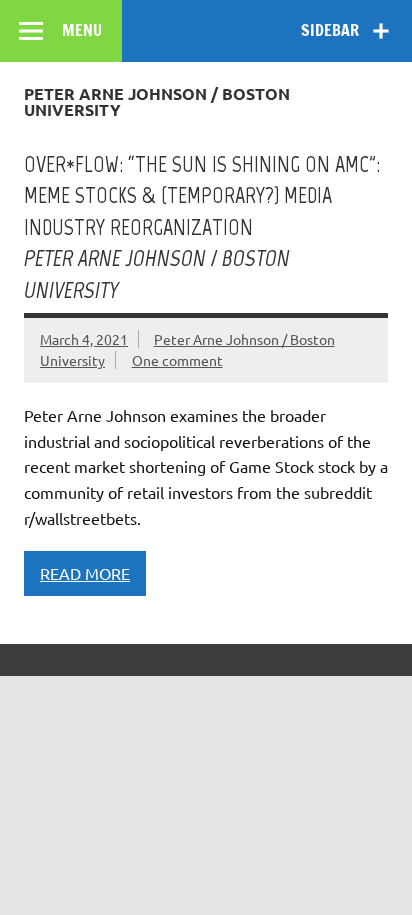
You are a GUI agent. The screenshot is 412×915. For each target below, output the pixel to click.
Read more (85, 573)
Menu (82, 30)
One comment (177, 360)
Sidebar (330, 30)
